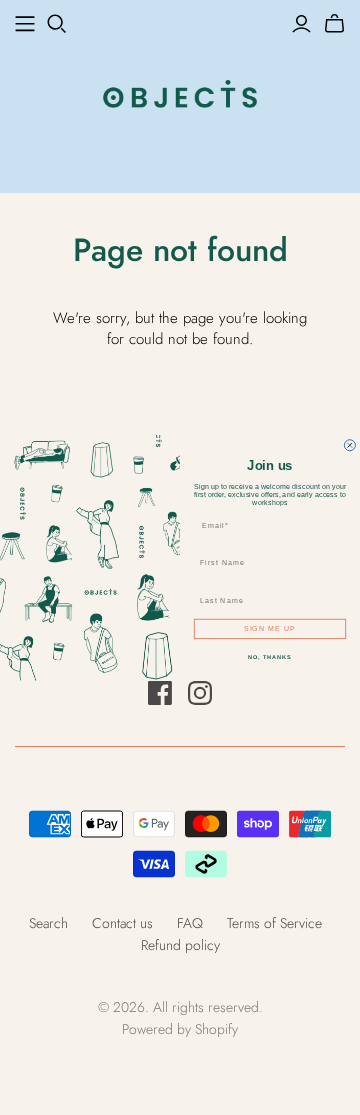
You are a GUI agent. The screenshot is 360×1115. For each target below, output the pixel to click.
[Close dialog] (349, 444)
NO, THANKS (270, 657)
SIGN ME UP (270, 628)
